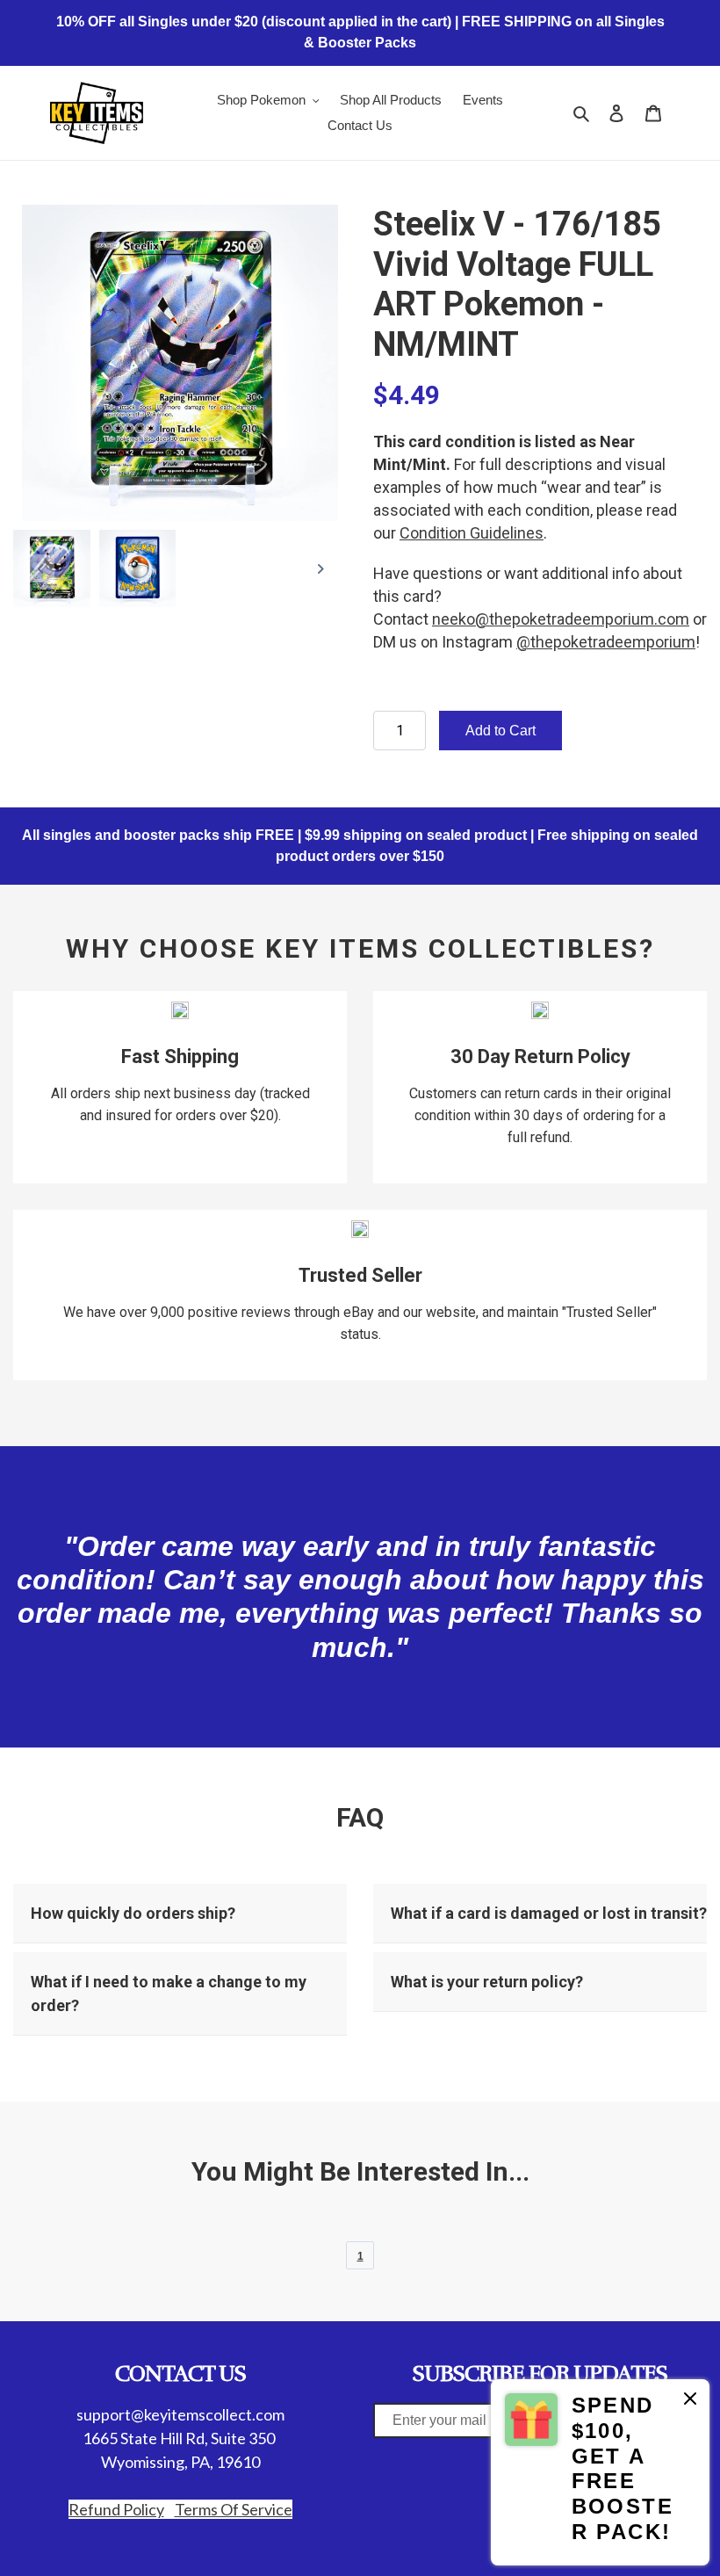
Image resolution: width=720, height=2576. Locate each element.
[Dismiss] (690, 2402)
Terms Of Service (234, 2509)
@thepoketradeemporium (606, 642)
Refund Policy (116, 2509)
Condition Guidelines (472, 533)
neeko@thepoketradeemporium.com (561, 619)
